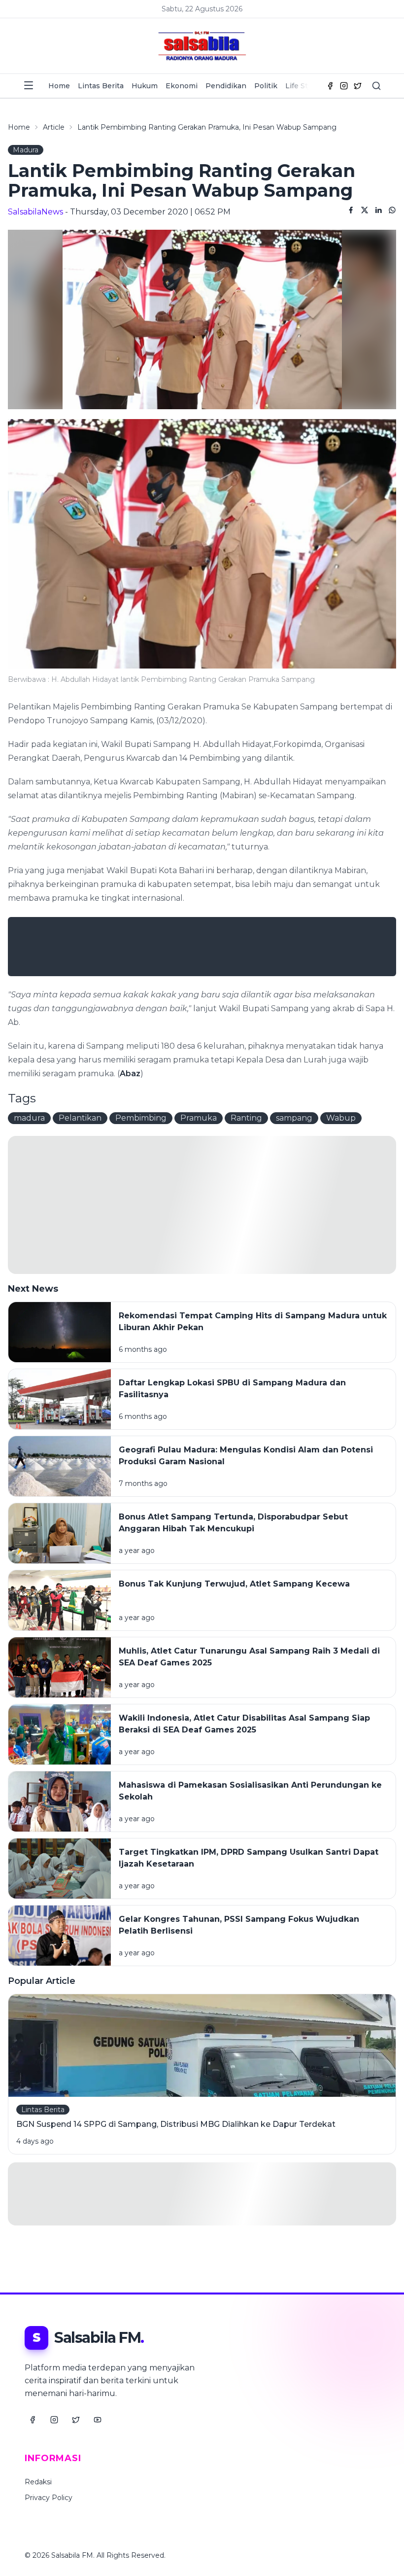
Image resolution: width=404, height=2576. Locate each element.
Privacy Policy (49, 2498)
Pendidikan (226, 86)
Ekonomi (182, 86)
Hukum (145, 86)
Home (59, 86)
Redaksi (38, 2482)
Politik (266, 86)
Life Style (302, 86)
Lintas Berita (101, 86)
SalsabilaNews (35, 212)
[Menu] (29, 85)
